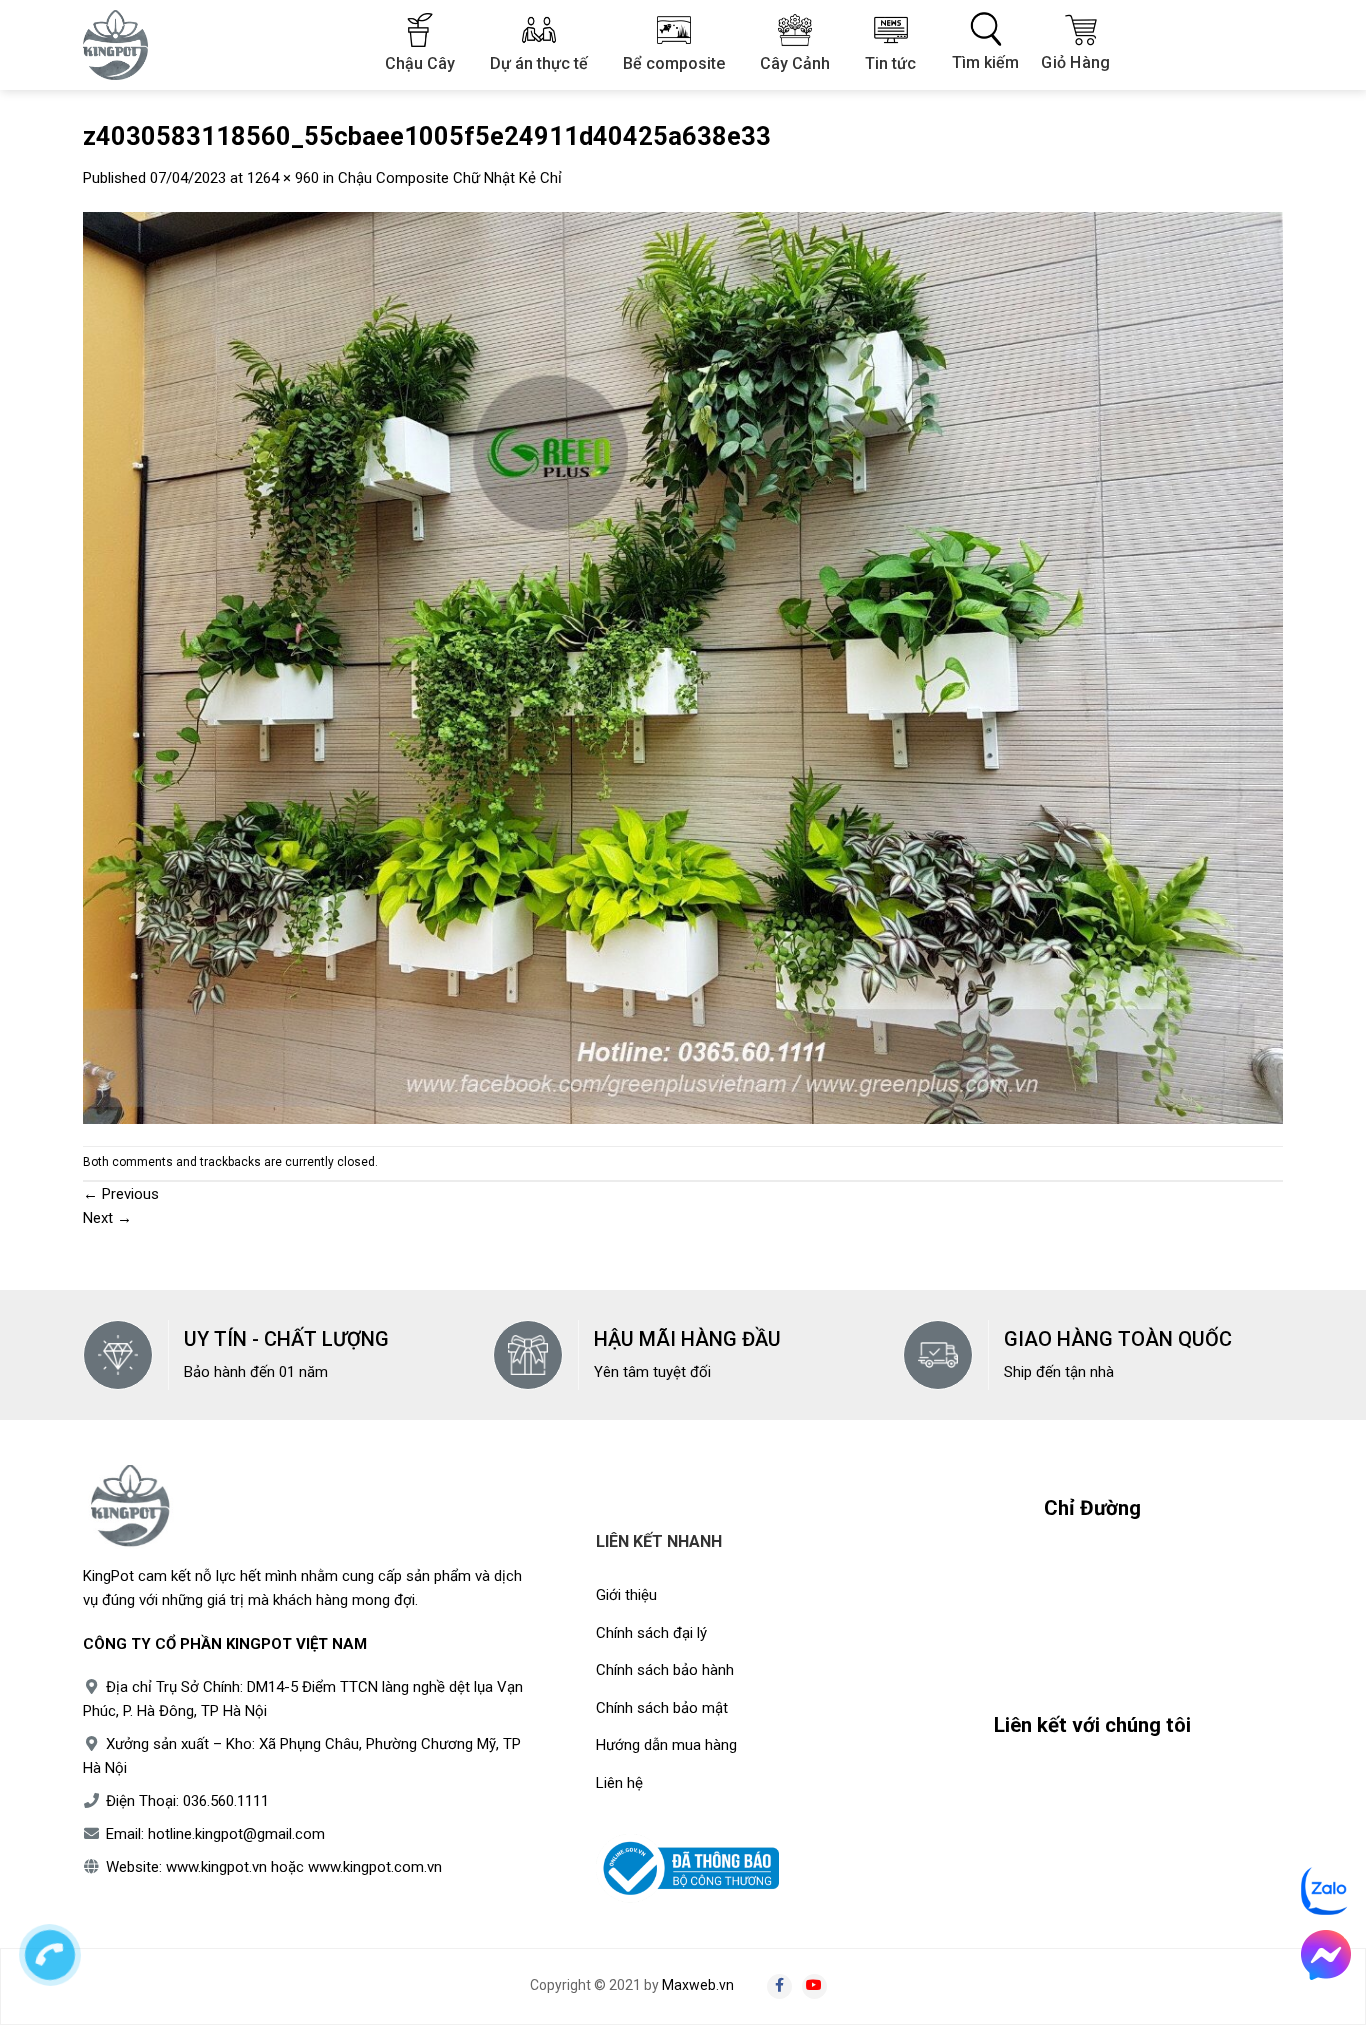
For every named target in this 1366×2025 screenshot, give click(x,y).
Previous (121, 1194)
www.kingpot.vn (216, 1867)
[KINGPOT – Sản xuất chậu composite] (128, 45)
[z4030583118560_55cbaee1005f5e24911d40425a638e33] (683, 667)
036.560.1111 (226, 1801)
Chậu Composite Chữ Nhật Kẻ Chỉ (450, 178)
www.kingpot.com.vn (375, 1867)
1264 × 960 (283, 178)
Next (107, 1218)
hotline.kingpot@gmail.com (236, 1834)
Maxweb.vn (698, 1985)
